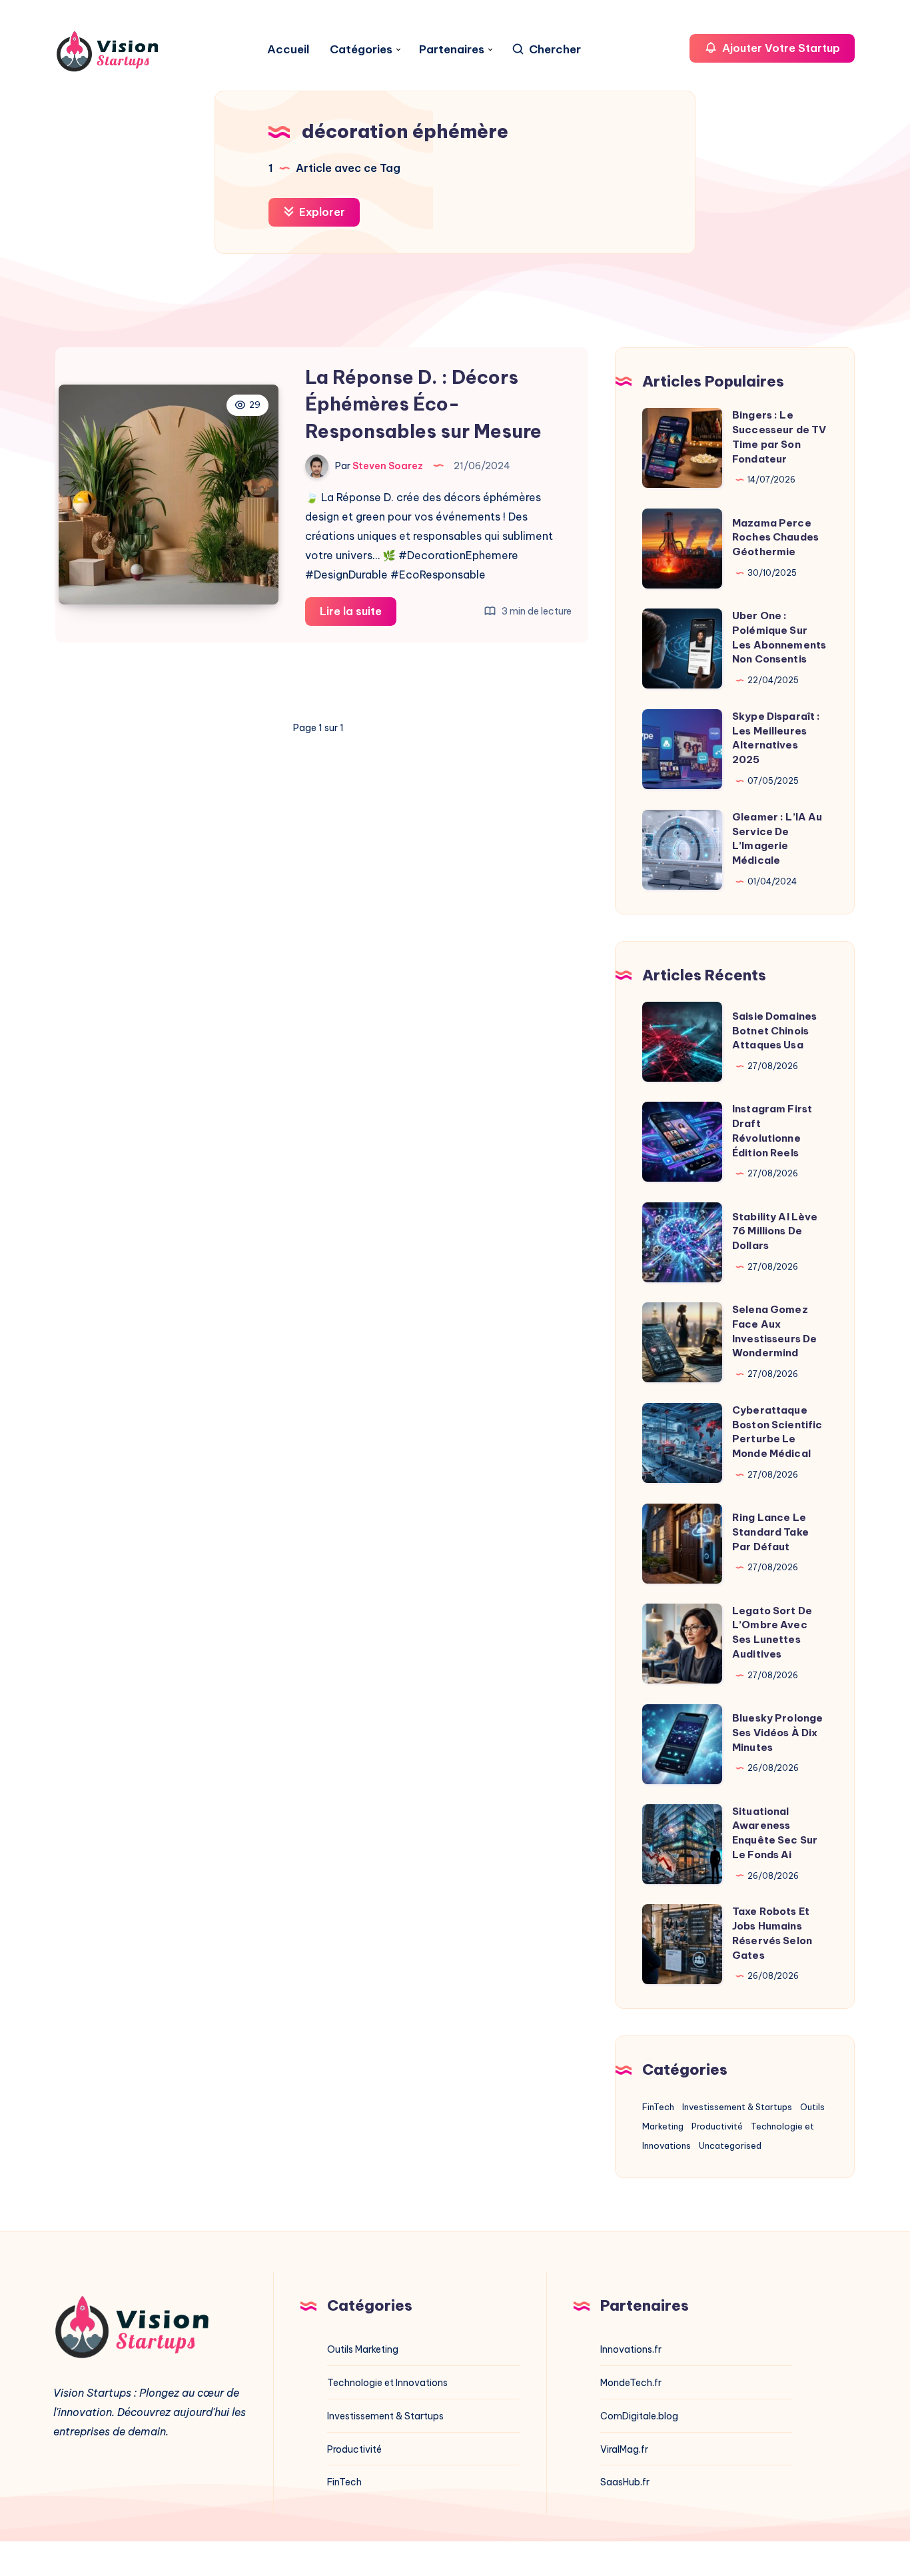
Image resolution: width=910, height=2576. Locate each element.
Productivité (717, 2126)
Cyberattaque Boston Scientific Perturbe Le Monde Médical (777, 1432)
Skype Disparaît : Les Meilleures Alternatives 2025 (776, 738)
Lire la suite (358, 615)
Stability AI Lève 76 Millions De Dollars (775, 1231)
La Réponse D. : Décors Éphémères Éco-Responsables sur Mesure (423, 404)
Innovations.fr (631, 2349)
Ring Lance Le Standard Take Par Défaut (770, 1532)
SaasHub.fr (625, 2482)
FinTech (658, 2107)
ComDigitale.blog (639, 2416)
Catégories (361, 50)
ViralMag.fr (624, 2449)
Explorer (321, 212)
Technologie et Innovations (387, 2383)
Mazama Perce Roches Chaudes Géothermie (775, 538)
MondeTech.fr (631, 2383)
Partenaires (452, 50)
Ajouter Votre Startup (780, 48)
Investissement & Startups (737, 2107)
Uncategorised (730, 2145)
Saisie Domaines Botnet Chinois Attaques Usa (774, 1031)
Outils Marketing (363, 2349)
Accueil (288, 50)
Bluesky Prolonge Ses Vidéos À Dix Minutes (777, 1733)
